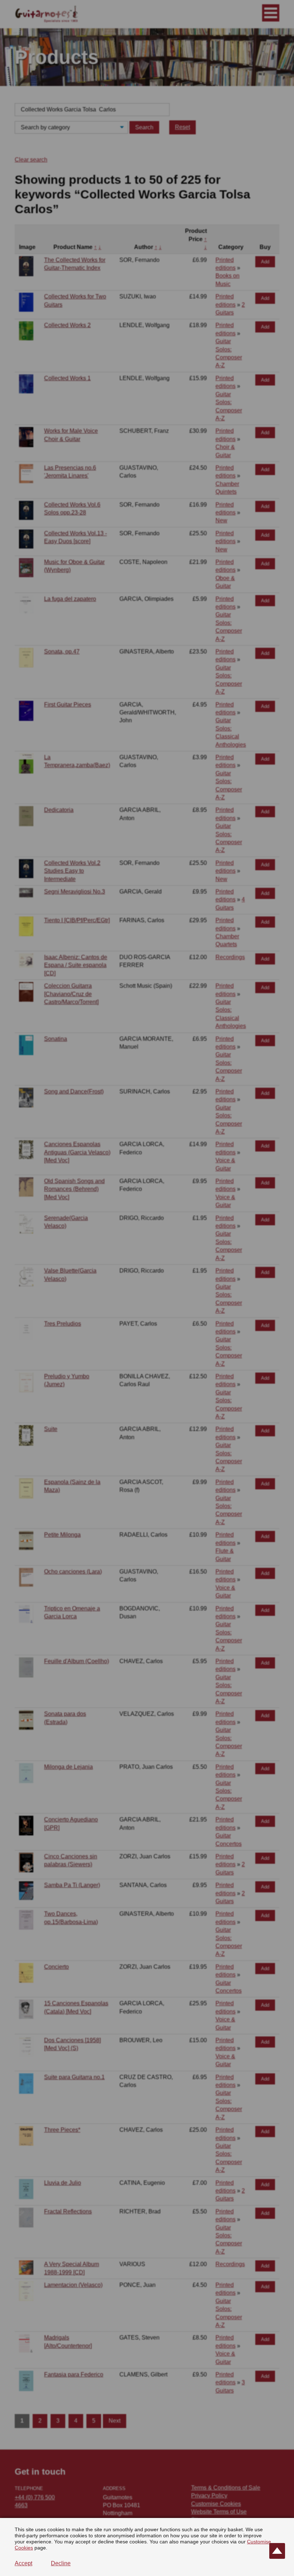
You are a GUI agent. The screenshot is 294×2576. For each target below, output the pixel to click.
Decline (61, 2563)
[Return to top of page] (277, 2551)
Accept (23, 2563)
